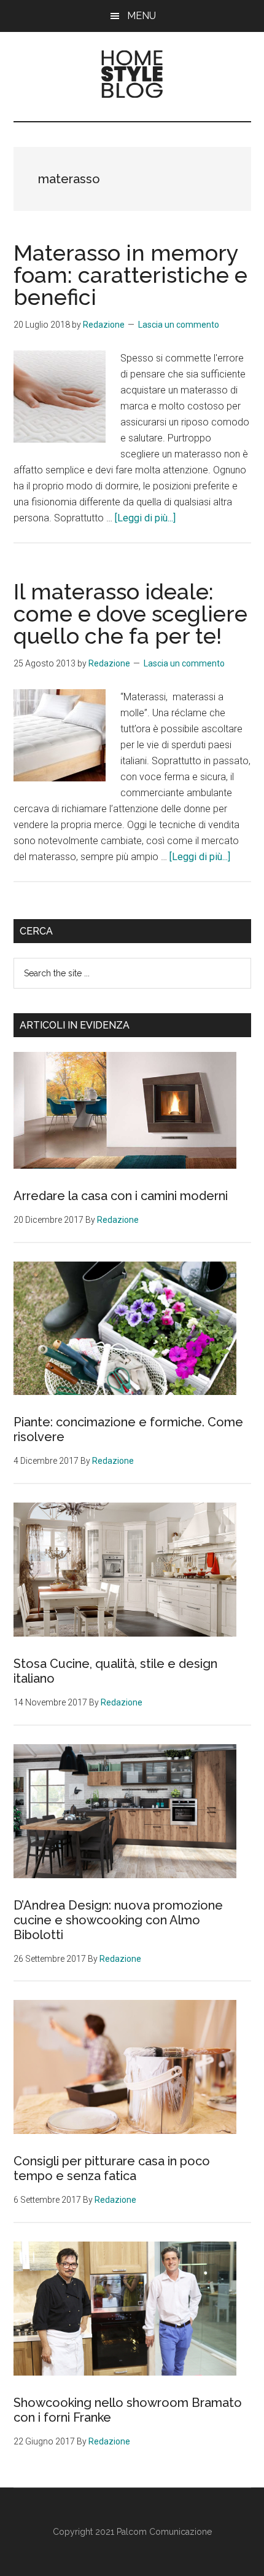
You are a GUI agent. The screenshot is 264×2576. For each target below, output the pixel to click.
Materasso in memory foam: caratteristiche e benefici (130, 275)
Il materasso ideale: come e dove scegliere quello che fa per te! (130, 614)
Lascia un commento (179, 325)
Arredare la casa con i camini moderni (121, 1196)
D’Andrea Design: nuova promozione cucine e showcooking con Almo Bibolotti (118, 1920)
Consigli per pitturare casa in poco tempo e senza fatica (112, 2168)
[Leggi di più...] (145, 518)
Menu (142, 16)
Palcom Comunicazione (164, 2532)
